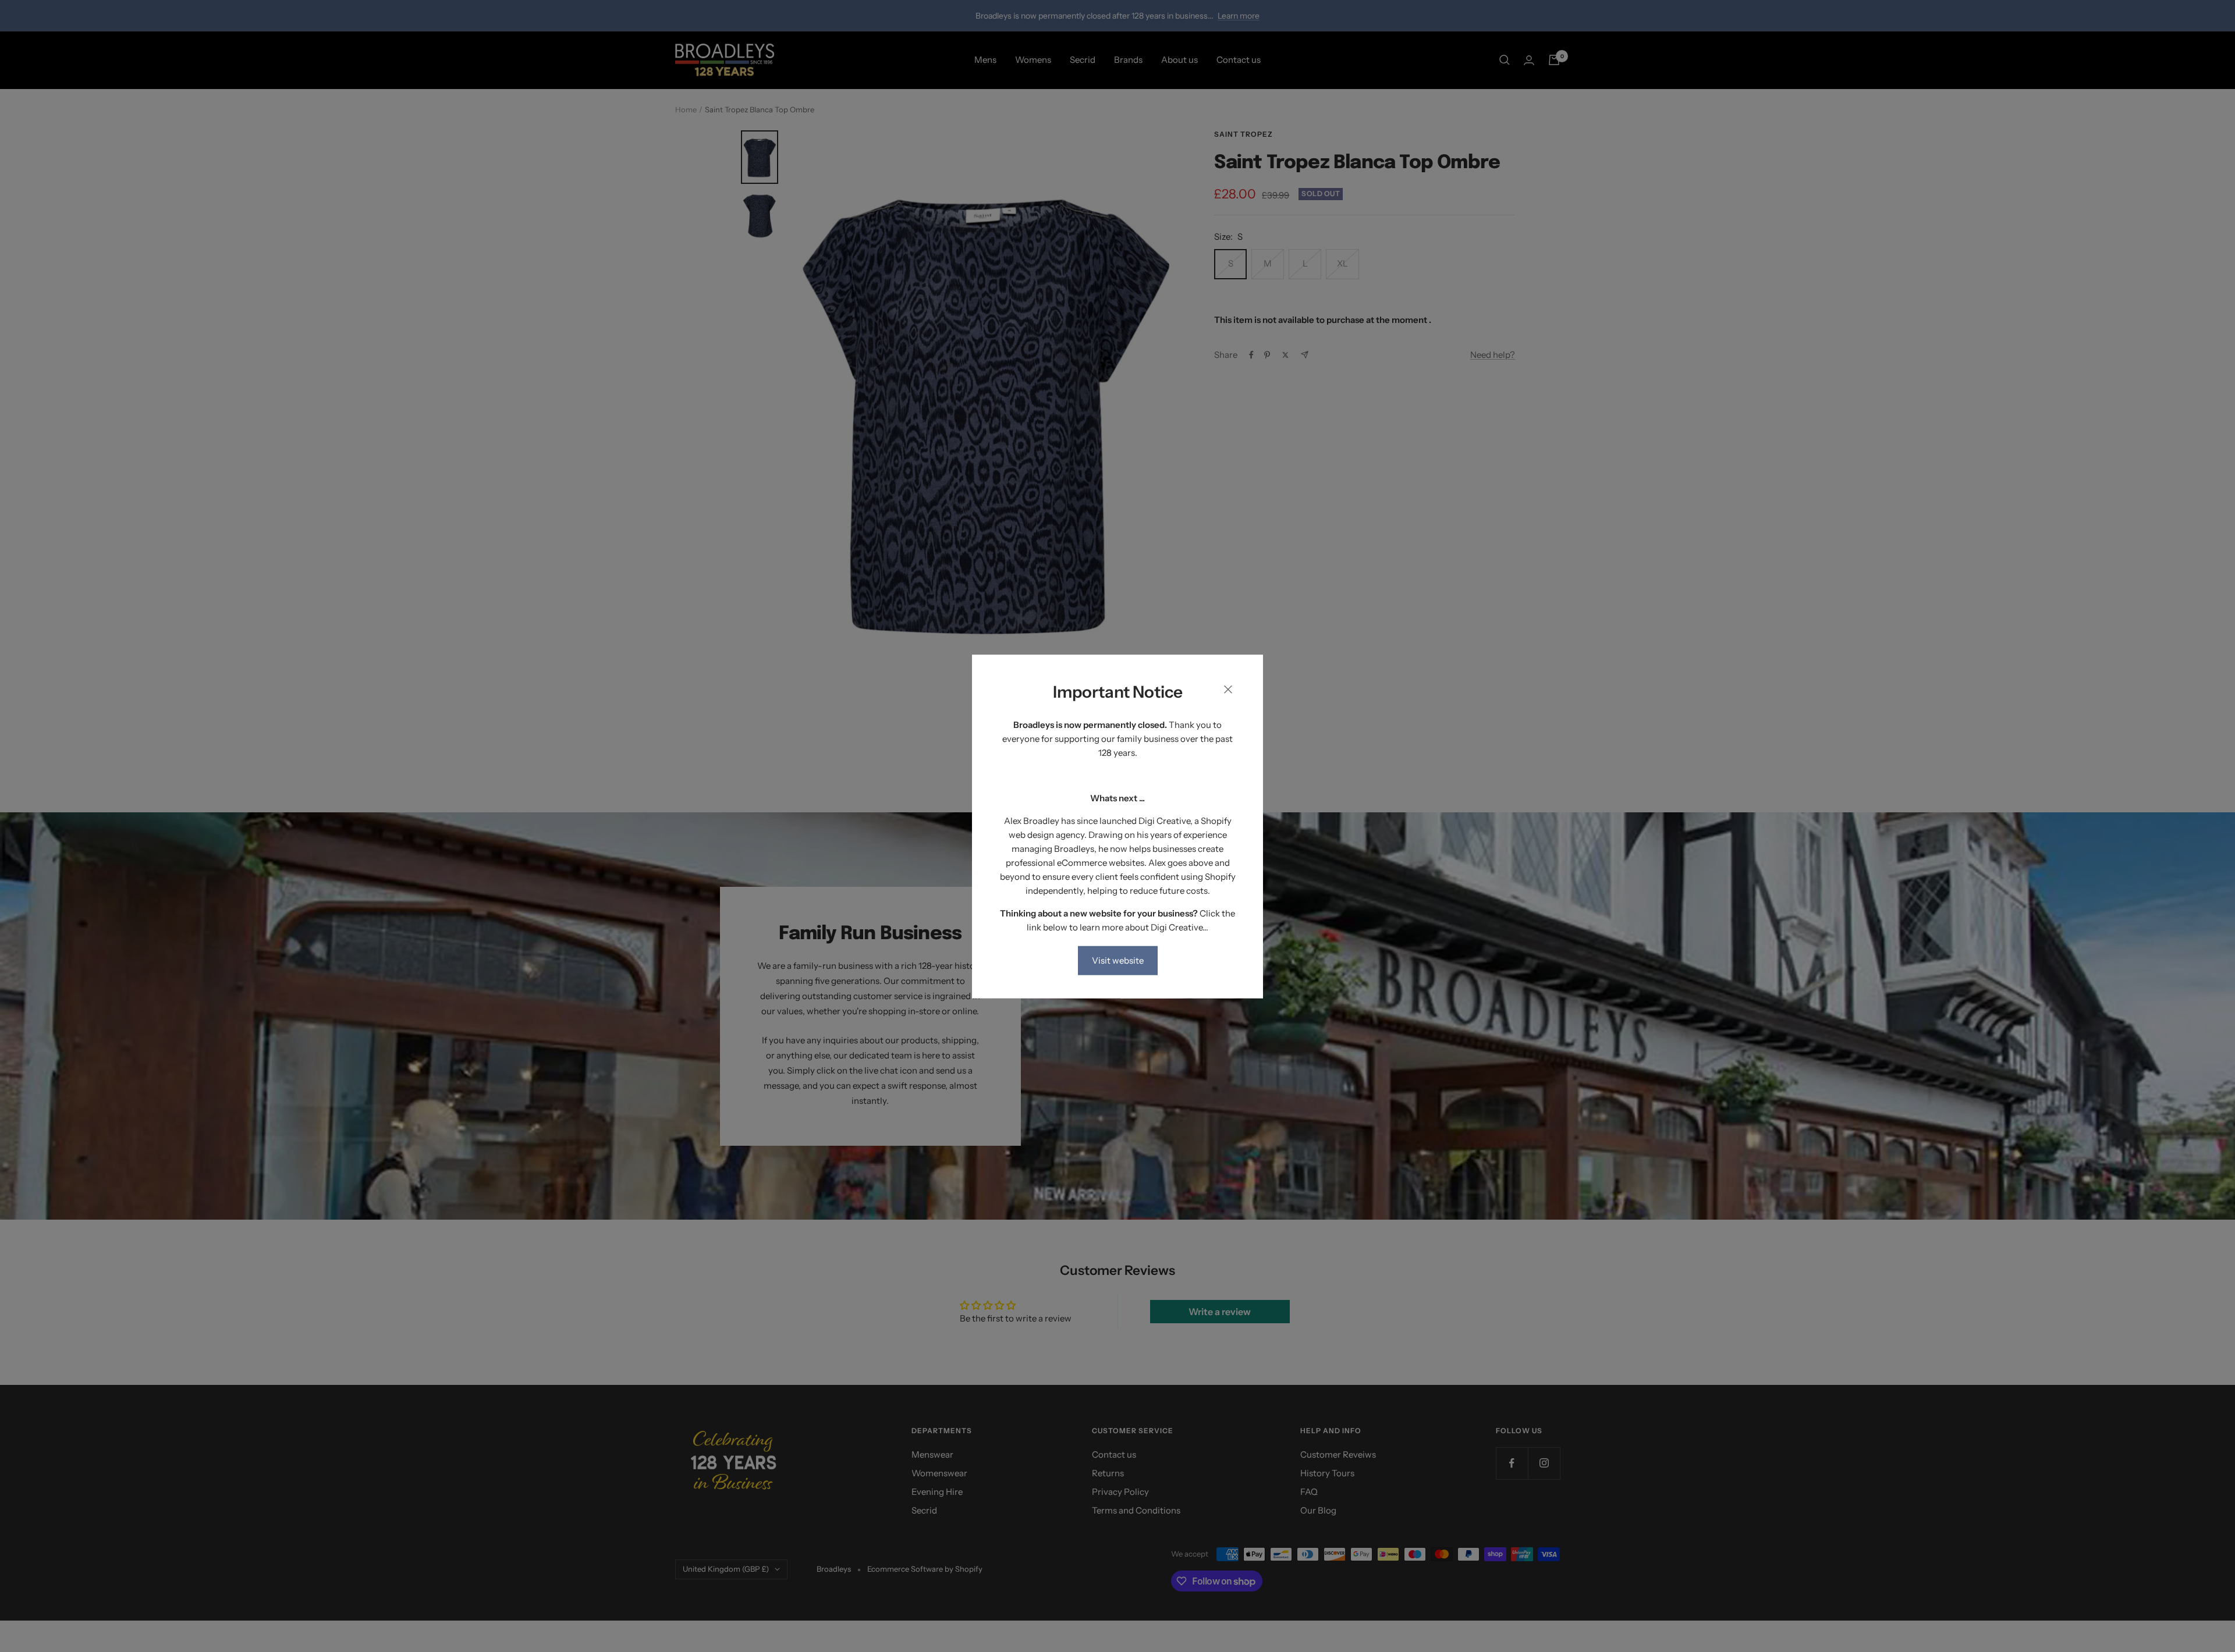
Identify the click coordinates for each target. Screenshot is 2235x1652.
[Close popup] (1228, 691)
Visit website (1118, 960)
